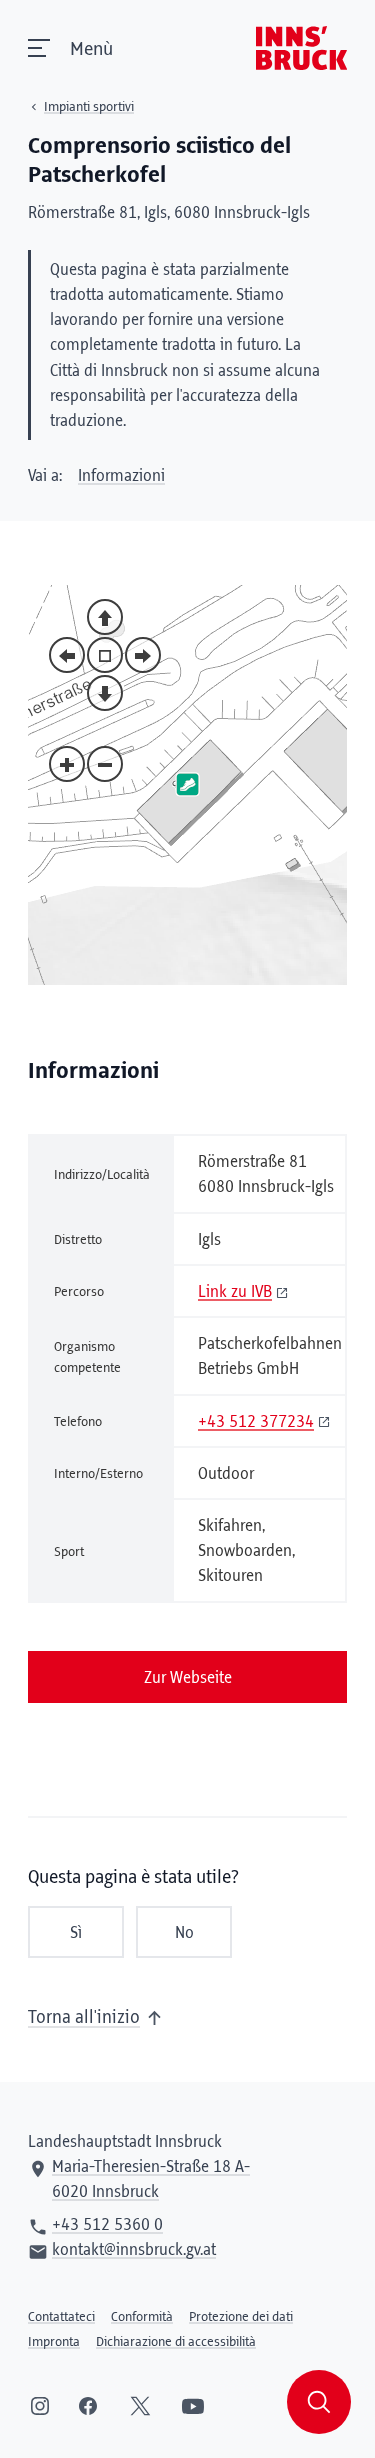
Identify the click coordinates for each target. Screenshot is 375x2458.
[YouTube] (193, 2406)
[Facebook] (88, 2406)
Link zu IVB (235, 1292)
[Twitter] (140, 2406)
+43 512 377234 (256, 1422)
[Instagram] (40, 2406)
